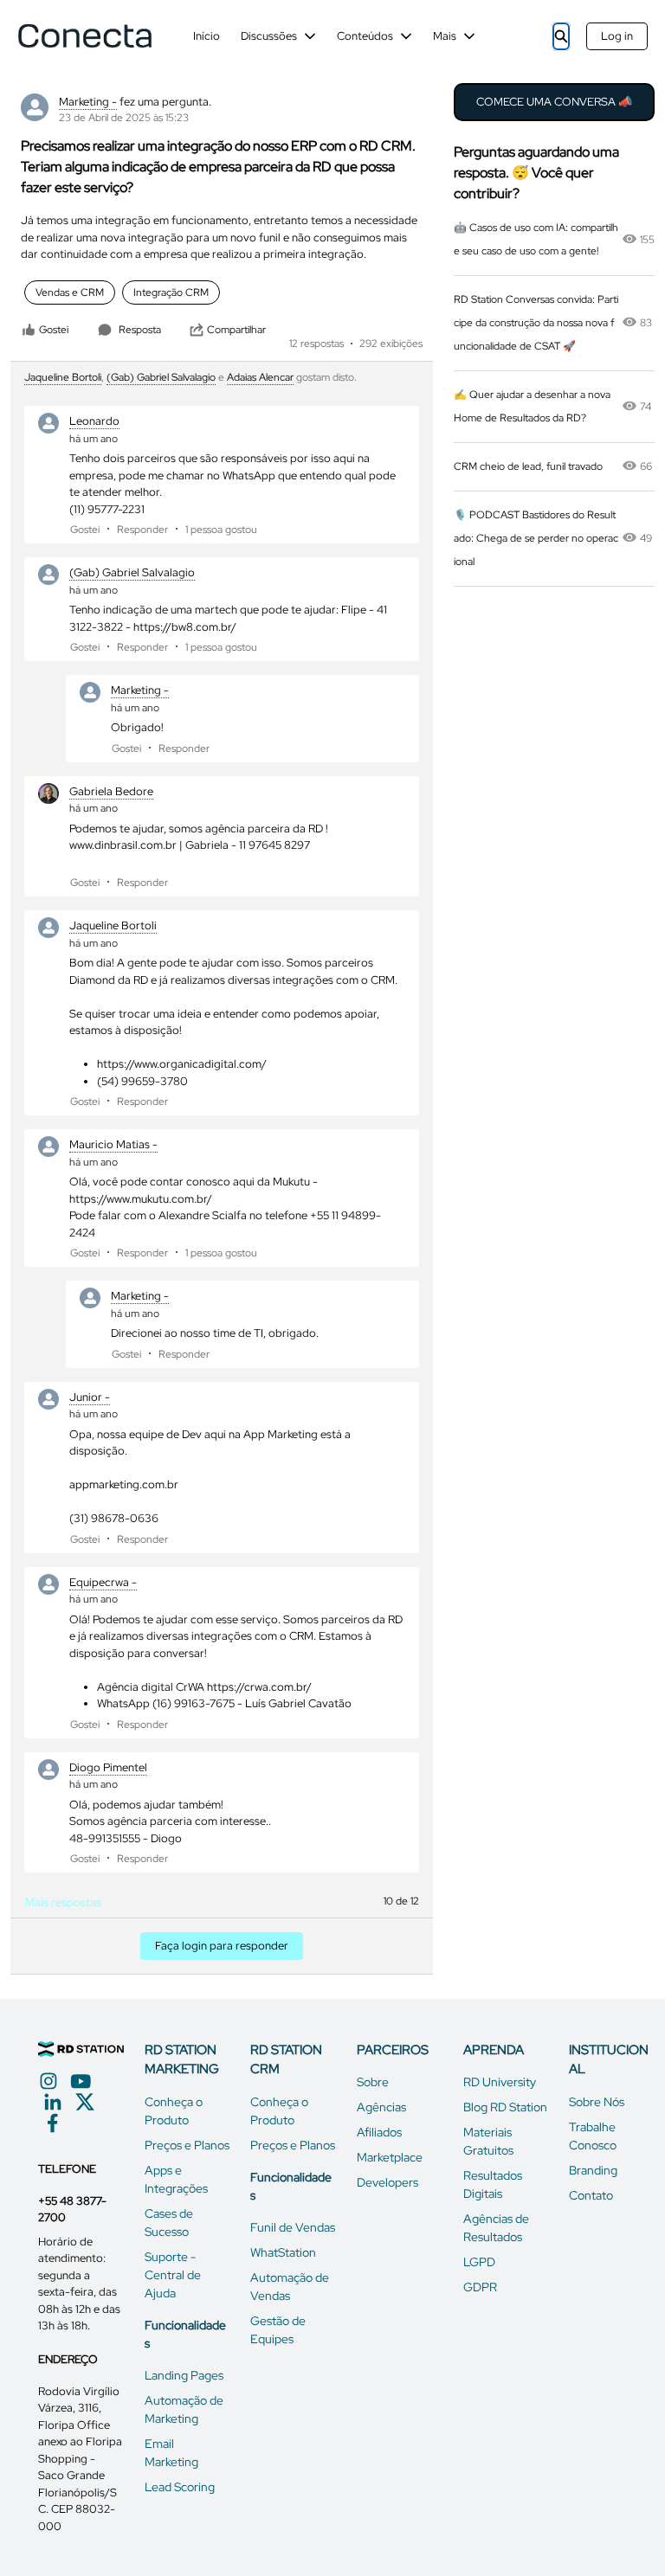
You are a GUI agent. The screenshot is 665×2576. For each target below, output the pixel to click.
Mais (445, 36)
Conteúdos (365, 36)
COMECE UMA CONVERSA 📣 (554, 102)
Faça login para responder (222, 1946)
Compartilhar (236, 330)
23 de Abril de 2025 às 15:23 (124, 118)
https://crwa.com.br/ (259, 1687)
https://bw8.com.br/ (185, 627)
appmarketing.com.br (124, 1484)
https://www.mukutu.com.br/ (141, 1199)
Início (207, 36)
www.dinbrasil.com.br (123, 845)
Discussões (269, 36)
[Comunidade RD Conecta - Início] (84, 36)
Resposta (140, 330)
